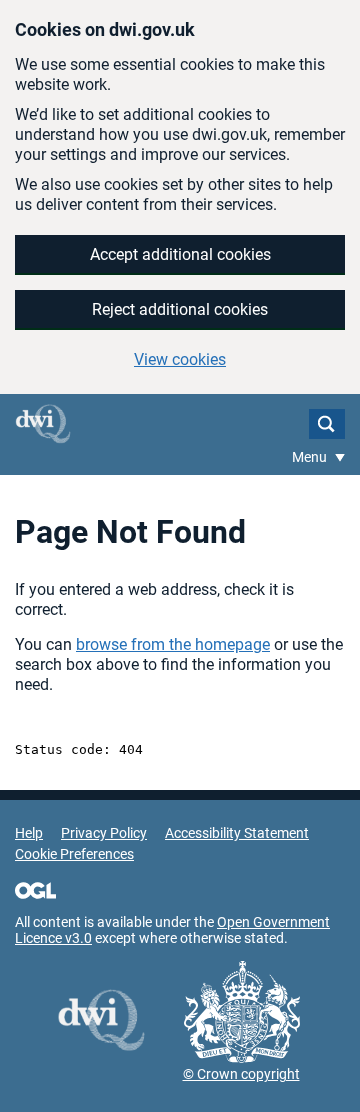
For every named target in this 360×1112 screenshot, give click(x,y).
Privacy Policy (104, 833)
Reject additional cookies (180, 309)
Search (327, 424)
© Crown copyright (241, 1074)
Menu (311, 457)
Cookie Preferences (74, 854)
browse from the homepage (173, 644)
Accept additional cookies (180, 254)
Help (29, 833)
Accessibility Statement (237, 833)
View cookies (180, 359)
